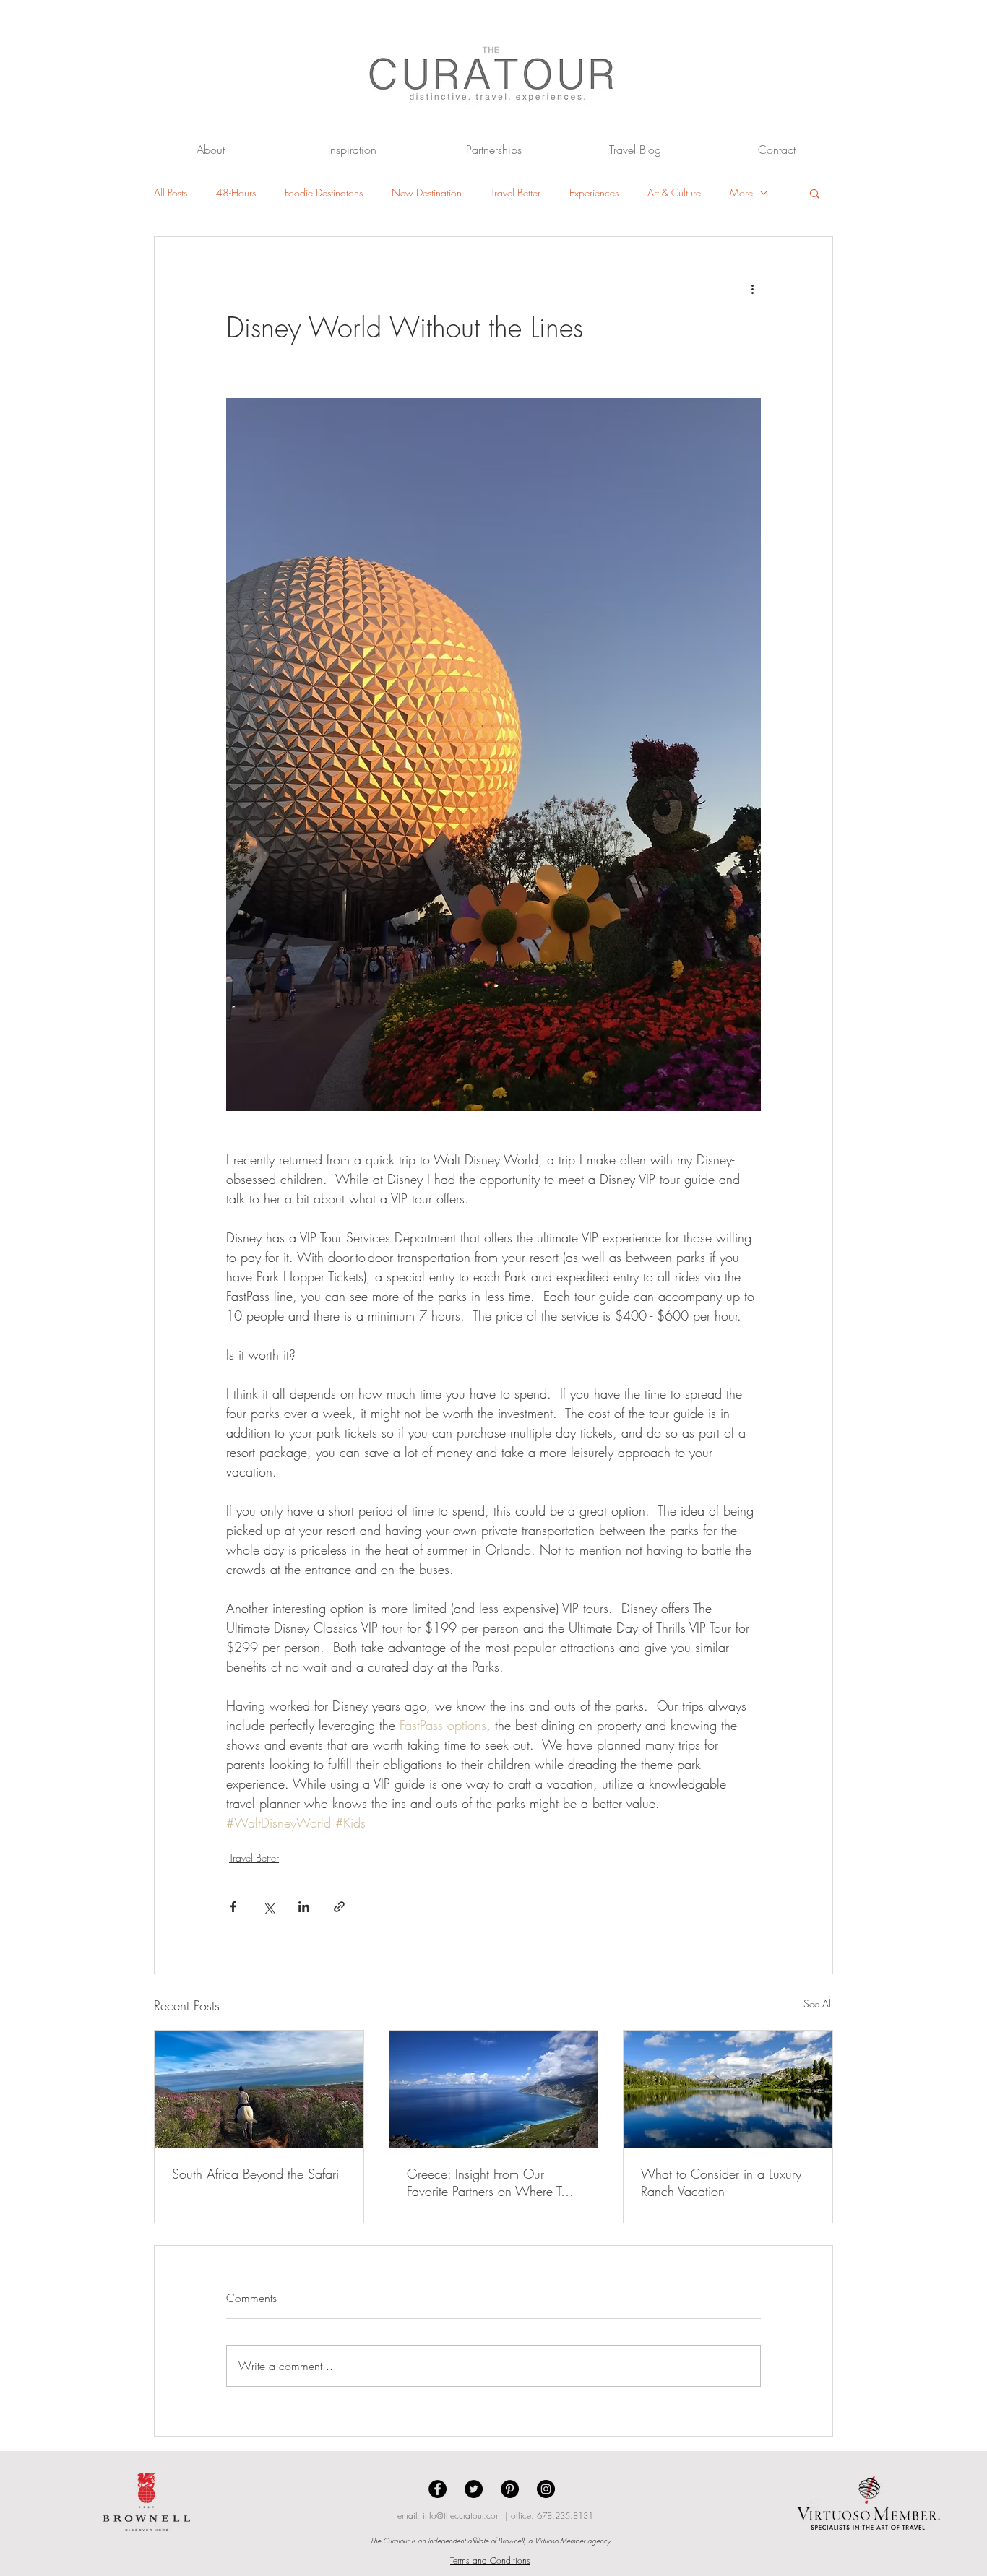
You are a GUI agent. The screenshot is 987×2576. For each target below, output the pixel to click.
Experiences (594, 193)
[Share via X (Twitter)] (268, 1907)
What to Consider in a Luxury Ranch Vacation (721, 2182)
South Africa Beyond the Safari (255, 2174)
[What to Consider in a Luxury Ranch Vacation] (728, 2089)
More (741, 193)
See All (818, 2004)
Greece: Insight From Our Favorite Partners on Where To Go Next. (487, 2182)
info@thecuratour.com (462, 2516)
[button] (815, 193)
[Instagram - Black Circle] (546, 2489)
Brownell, (512, 2541)
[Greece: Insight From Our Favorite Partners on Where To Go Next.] (494, 2089)
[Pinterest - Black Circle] (510, 2489)
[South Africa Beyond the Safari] (259, 2089)
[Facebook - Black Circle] (438, 2489)
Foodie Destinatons (324, 193)
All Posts (171, 193)
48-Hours (236, 193)
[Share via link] (339, 1907)
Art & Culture (674, 193)
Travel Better (516, 193)
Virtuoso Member (560, 2541)
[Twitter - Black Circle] (474, 2489)
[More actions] (752, 289)
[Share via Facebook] (233, 1907)
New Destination (427, 193)
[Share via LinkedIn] (304, 1907)
